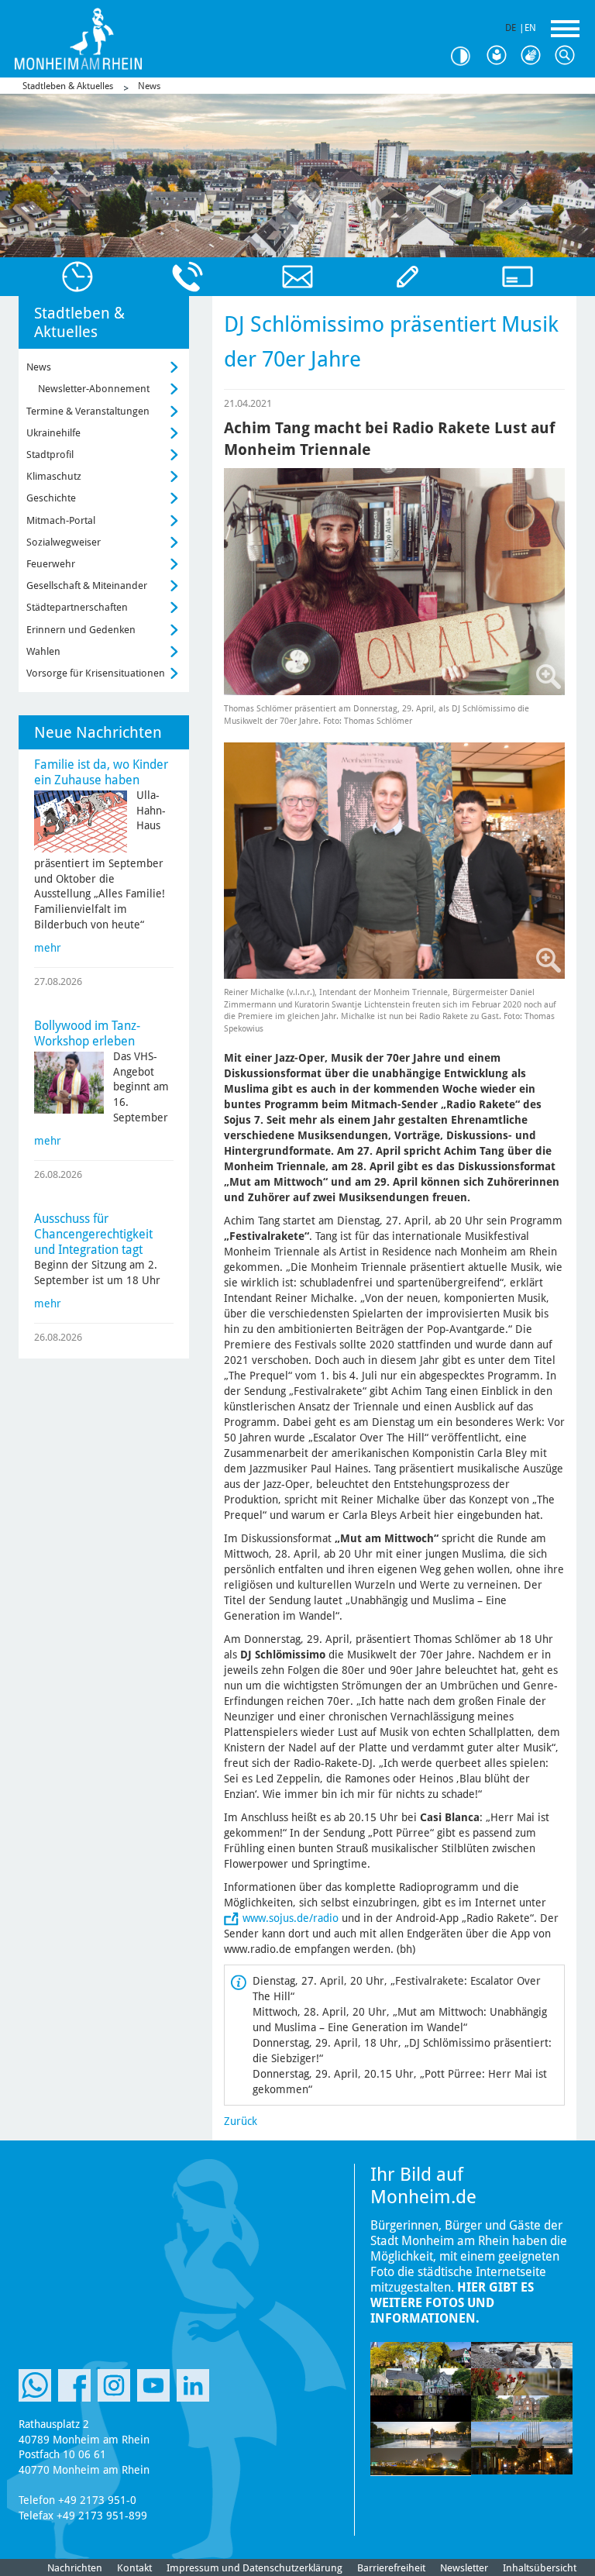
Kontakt (134, 2568)
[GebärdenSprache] (535, 56)
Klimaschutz (54, 476)
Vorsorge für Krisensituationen (96, 673)
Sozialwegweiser (64, 542)
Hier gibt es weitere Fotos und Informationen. (452, 2303)
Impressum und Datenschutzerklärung (255, 2568)
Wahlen (43, 651)
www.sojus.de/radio (291, 1918)
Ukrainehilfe (53, 433)
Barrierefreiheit (391, 2568)
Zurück (241, 2121)
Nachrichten (75, 2568)
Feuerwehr (51, 564)
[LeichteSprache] (500, 56)
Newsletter (464, 2568)
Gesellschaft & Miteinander (87, 585)
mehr (48, 948)
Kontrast (466, 56)
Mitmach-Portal (61, 520)
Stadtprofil (50, 455)
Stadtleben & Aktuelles (68, 86)
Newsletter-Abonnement (94, 389)
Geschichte (51, 498)
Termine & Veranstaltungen (88, 411)
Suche (569, 56)
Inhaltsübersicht (540, 2568)
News (149, 86)
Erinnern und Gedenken (81, 630)
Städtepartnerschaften (77, 607)
